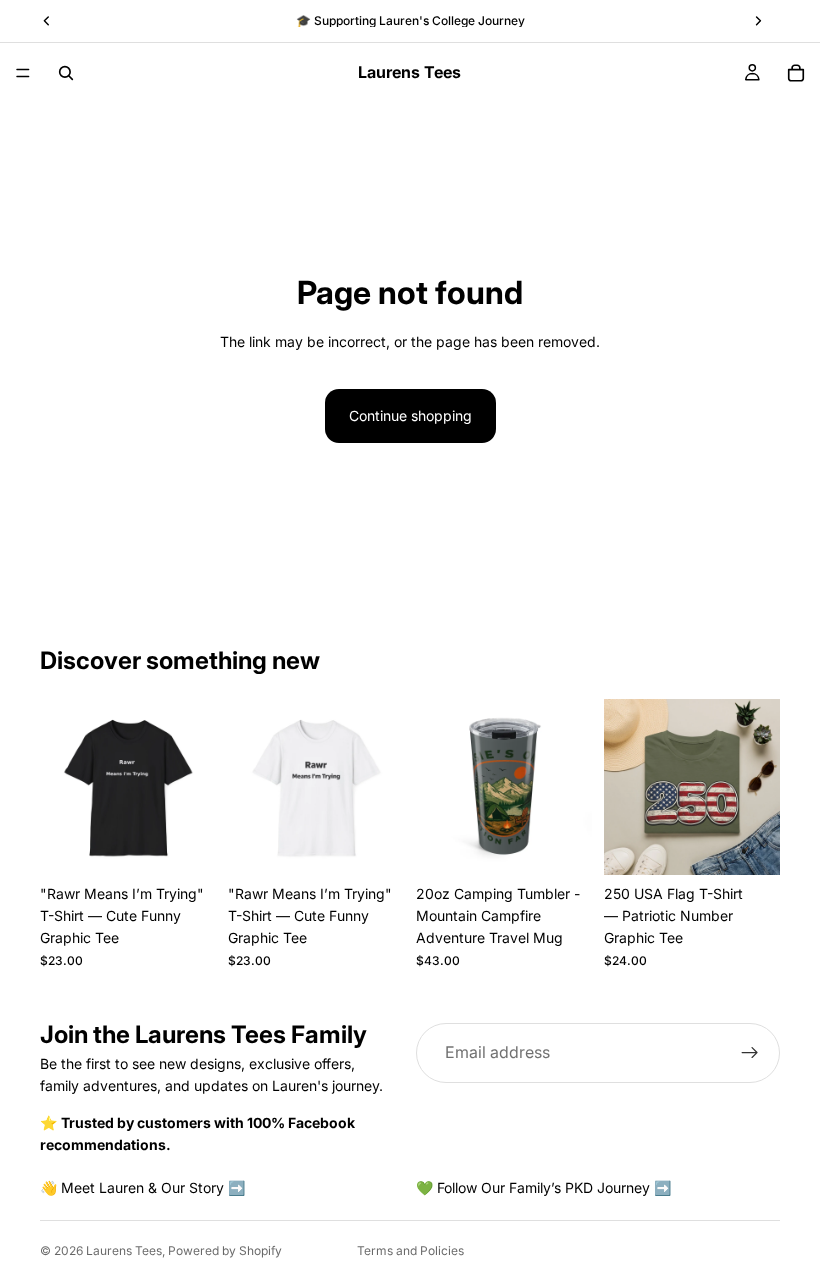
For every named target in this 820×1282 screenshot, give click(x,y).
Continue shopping (410, 415)
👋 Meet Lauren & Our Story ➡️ (142, 1186)
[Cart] (796, 73)
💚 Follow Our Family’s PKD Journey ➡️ (543, 1186)
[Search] (66, 73)
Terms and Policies (410, 1250)
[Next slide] (194, 787)
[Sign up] (750, 1053)
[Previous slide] (62, 787)
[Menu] (23, 73)
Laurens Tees (124, 1250)
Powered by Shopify (225, 1250)
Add (578, 843)
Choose (202, 843)
